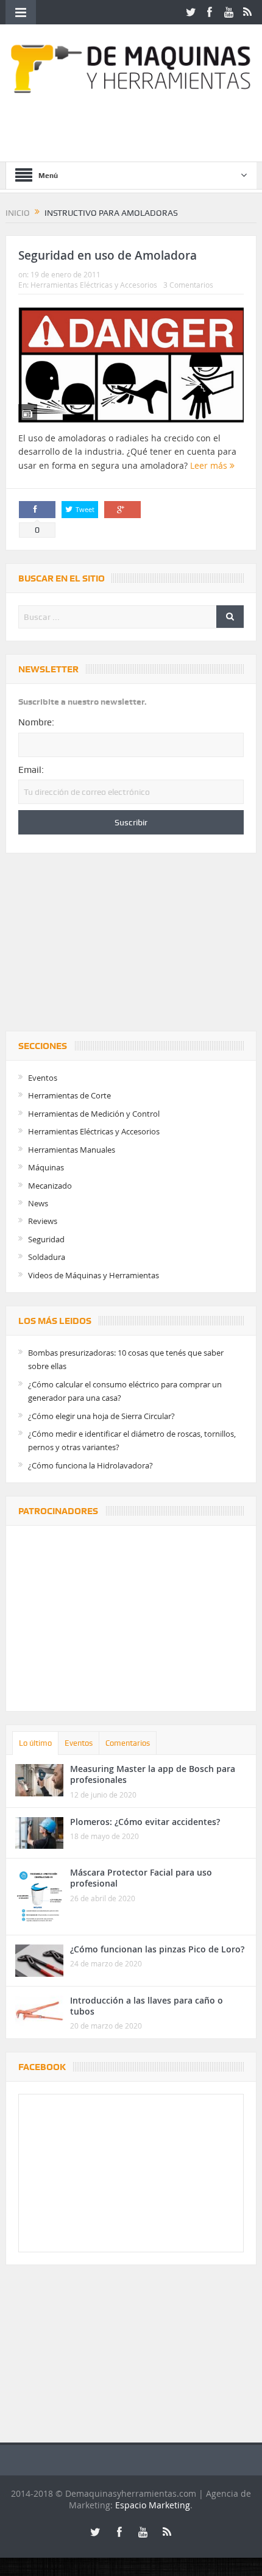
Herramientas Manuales (72, 1150)
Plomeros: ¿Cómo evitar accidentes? (145, 1822)
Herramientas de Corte (69, 1095)
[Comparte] (37, 510)
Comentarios (128, 1743)
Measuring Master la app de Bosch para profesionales (153, 1774)
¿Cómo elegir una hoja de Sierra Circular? (101, 1416)
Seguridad (46, 1239)
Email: (31, 770)
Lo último (35, 1743)
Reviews (43, 1221)
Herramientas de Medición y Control (94, 1114)
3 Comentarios (188, 285)
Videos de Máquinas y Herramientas (94, 1275)
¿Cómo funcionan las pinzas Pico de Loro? (157, 1949)
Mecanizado (50, 1186)
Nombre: (36, 722)
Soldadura (47, 1257)
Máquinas (46, 1167)
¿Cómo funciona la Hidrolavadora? (90, 1465)
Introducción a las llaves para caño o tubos (147, 2006)
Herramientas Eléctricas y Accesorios (94, 285)
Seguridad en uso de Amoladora (108, 255)
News (38, 1203)
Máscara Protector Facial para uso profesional (141, 1878)
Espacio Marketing (153, 2505)
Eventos (43, 1078)
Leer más (210, 465)
